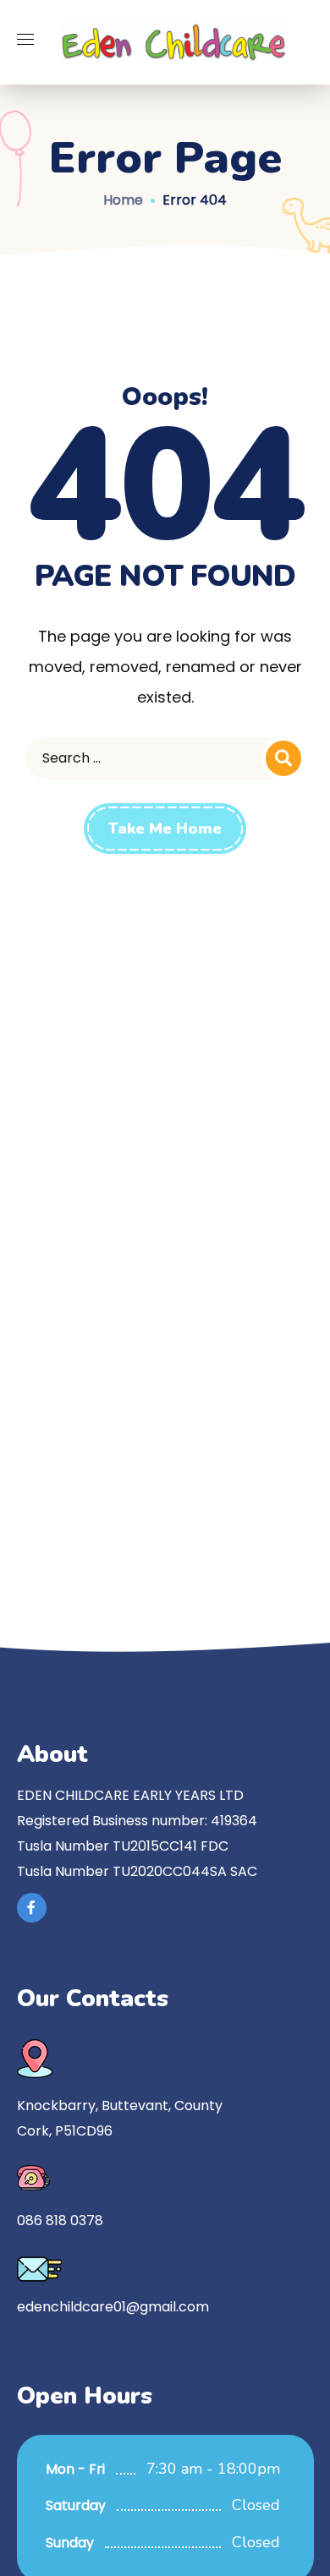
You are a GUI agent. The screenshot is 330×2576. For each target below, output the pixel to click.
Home (123, 200)
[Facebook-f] (32, 1908)
